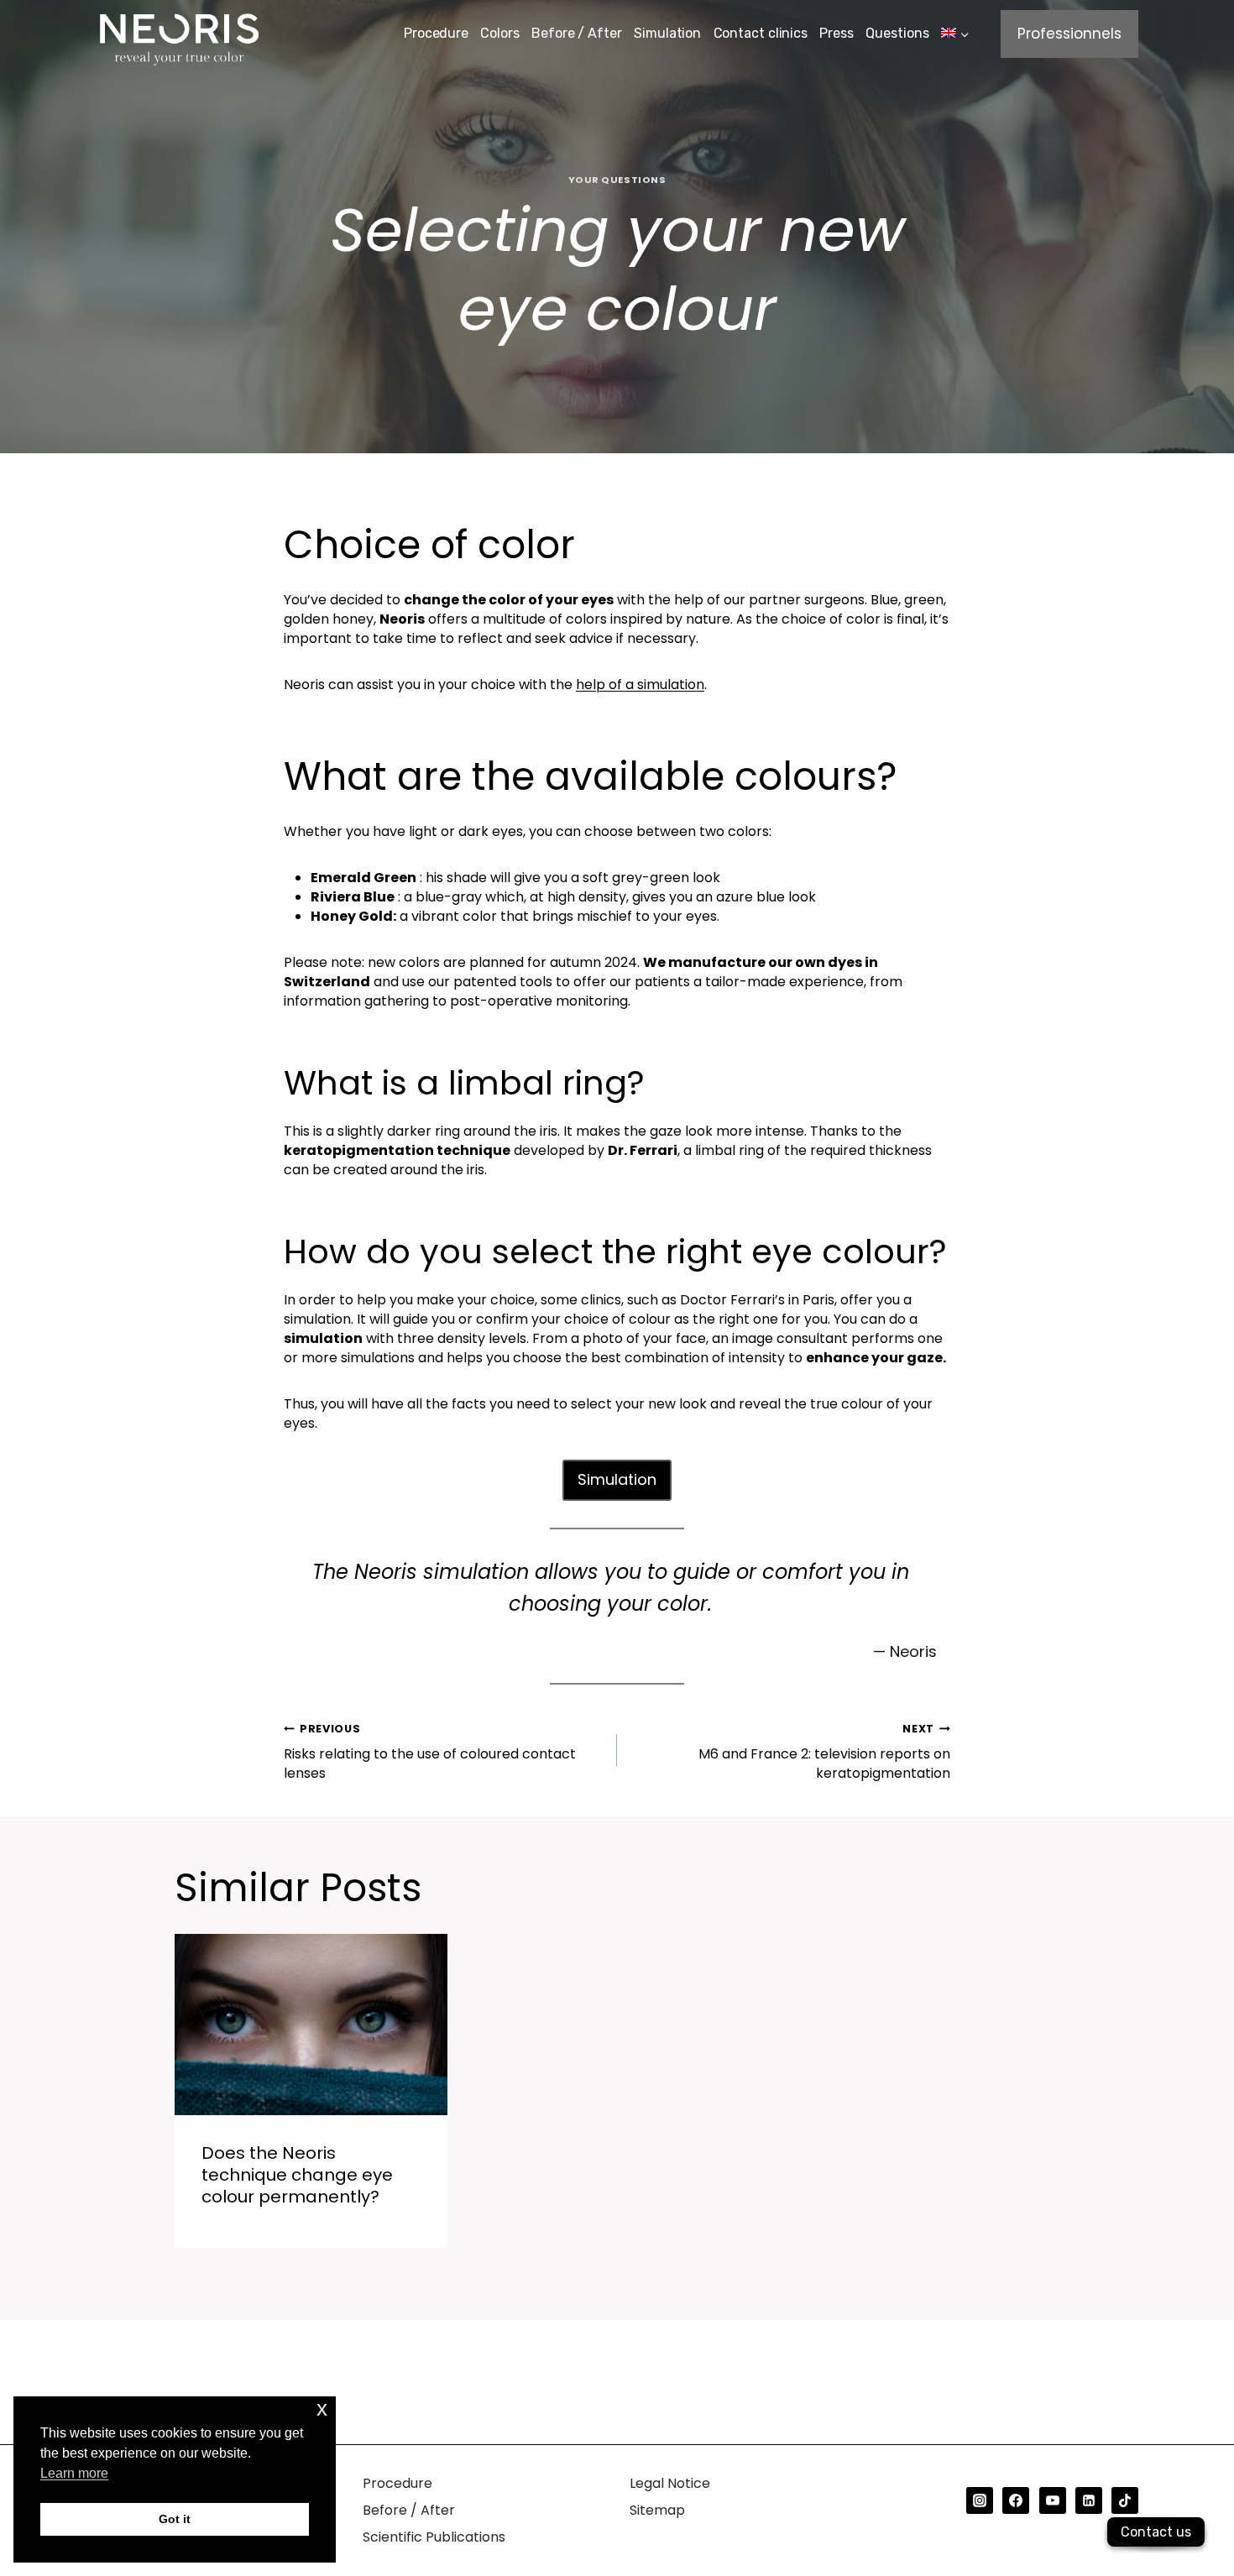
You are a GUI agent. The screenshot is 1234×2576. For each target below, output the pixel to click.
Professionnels (1069, 34)
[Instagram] (980, 2500)
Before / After (577, 33)
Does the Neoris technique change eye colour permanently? (297, 2175)
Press (837, 33)
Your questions (617, 180)
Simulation (667, 33)
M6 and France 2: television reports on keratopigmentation (824, 1752)
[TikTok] (1125, 2500)
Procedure (436, 33)
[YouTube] (1053, 2500)
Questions (897, 33)
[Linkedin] (1089, 2500)
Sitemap (657, 2510)
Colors (499, 33)
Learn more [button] (74, 2473)
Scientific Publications (434, 2537)
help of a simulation (640, 684)
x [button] (322, 2409)
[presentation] (311, 2025)
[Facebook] (1016, 2500)
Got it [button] (175, 2519)
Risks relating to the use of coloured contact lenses (430, 1752)
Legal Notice (670, 2483)
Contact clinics (761, 33)
